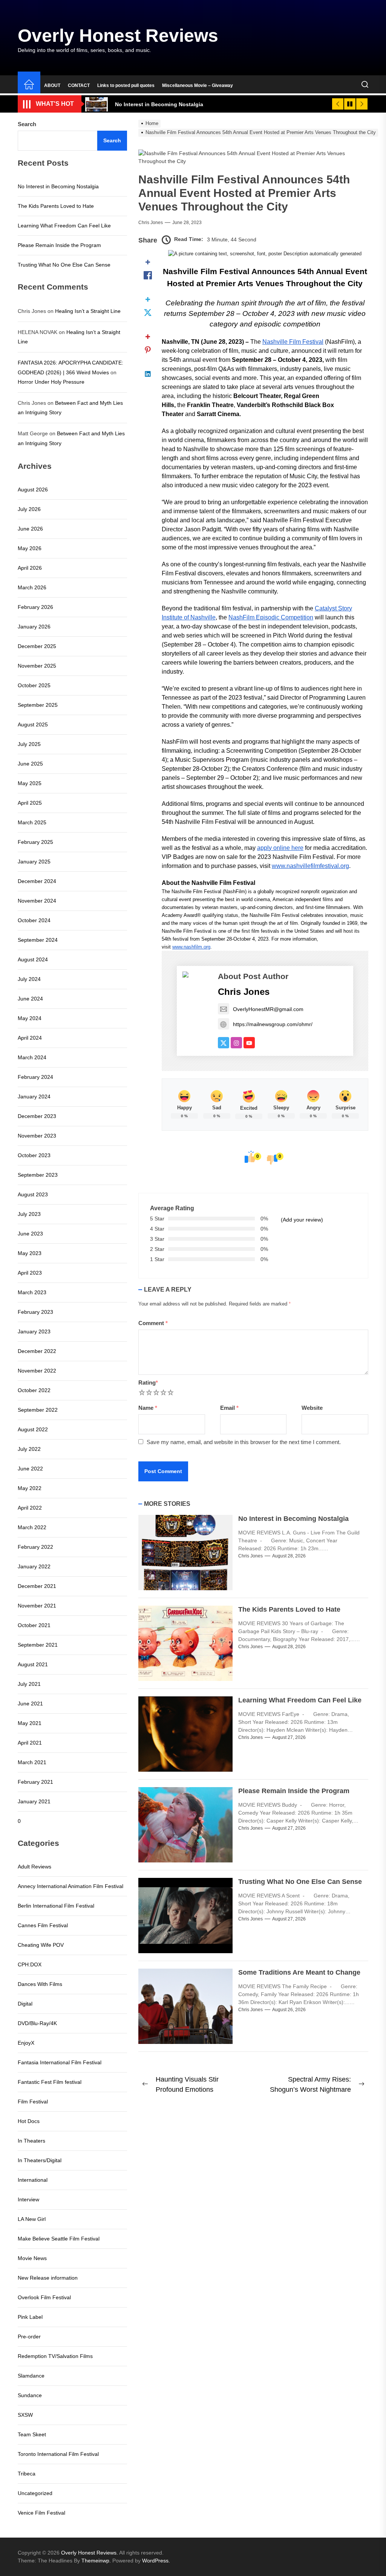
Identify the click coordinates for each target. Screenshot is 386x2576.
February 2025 (35, 842)
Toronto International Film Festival (58, 2454)
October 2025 (34, 685)
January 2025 (34, 862)
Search (27, 124)
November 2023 (37, 1136)
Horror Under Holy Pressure (51, 382)
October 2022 (34, 1390)
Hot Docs (29, 2121)
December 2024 (37, 881)
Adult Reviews (34, 1867)
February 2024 (35, 1077)
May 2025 (30, 783)
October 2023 (34, 1155)
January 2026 (34, 627)
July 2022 (29, 1449)
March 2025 (32, 822)
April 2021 (30, 1743)
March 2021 (32, 1762)
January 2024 (34, 1097)
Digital (25, 2004)
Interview (28, 2199)
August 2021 (33, 1664)
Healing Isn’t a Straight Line (88, 311)
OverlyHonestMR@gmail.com (268, 1009)
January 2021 (34, 1801)
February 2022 (35, 1547)
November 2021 (37, 1606)
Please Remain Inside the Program (294, 1791)
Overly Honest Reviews (118, 36)
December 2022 (37, 1351)
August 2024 (33, 959)
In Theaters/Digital (40, 2160)
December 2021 (37, 1586)
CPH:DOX (30, 1964)
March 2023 (32, 1292)
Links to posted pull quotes (126, 85)
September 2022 (38, 1410)
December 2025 (37, 646)
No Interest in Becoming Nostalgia (293, 1519)
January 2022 (34, 1566)
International (33, 2180)
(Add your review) (302, 1220)
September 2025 (38, 705)
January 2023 (34, 1331)
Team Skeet (32, 2434)
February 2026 (35, 607)
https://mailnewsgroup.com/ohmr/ (273, 1024)
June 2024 (30, 999)
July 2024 (29, 979)
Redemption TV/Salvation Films (55, 2356)
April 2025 (30, 803)
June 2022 (30, 1469)
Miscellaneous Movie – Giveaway (198, 85)
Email (229, 1408)
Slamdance (31, 2376)
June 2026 (30, 529)
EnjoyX (26, 2043)
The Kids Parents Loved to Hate (289, 1609)
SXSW (25, 2415)
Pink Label (30, 2317)
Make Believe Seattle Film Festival (59, 2239)
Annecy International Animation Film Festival (70, 1886)
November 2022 (37, 1371)
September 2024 (38, 940)
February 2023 (35, 1312)
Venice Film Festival (41, 2513)
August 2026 (33, 490)
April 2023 (30, 1273)
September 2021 (38, 1645)
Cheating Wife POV (41, 1945)
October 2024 (34, 920)
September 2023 (38, 1175)
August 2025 (33, 724)
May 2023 (30, 1253)
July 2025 (29, 744)
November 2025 (37, 666)
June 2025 (30, 764)
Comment (153, 1323)
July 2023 (29, 1214)
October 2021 (34, 1625)
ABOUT (52, 85)
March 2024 (32, 1057)
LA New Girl (32, 2219)
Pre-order (29, 2337)
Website (312, 1408)
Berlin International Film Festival (56, 1906)
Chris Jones (151, 223)
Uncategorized (35, 2493)
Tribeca (27, 2474)
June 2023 (30, 1234)
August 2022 (33, 1429)
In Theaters (31, 2141)
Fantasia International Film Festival (60, 2062)
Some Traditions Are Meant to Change (299, 1972)
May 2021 (30, 1723)
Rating (148, 1383)
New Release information (48, 2278)
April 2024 (30, 1038)
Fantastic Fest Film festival (50, 2082)
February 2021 (35, 1782)
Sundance (30, 2395)
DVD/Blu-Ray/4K (37, 2023)
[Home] (29, 85)
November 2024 (37, 901)
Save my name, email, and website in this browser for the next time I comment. (244, 1442)
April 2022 (30, 1508)
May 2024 (30, 1018)
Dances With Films (40, 1984)
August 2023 (33, 1194)
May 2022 (30, 1488)
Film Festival (33, 2102)
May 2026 (30, 548)
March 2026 (32, 587)
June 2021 (30, 1704)
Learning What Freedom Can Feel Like (300, 1700)
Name (148, 1408)
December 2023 (37, 1116)
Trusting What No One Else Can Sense (300, 1882)
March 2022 (32, 1527)
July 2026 (29, 509)
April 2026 (30, 568)
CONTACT (79, 85)
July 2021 (29, 1684)
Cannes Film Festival (43, 1925)
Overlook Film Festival (44, 2297)
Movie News (32, 2258)
